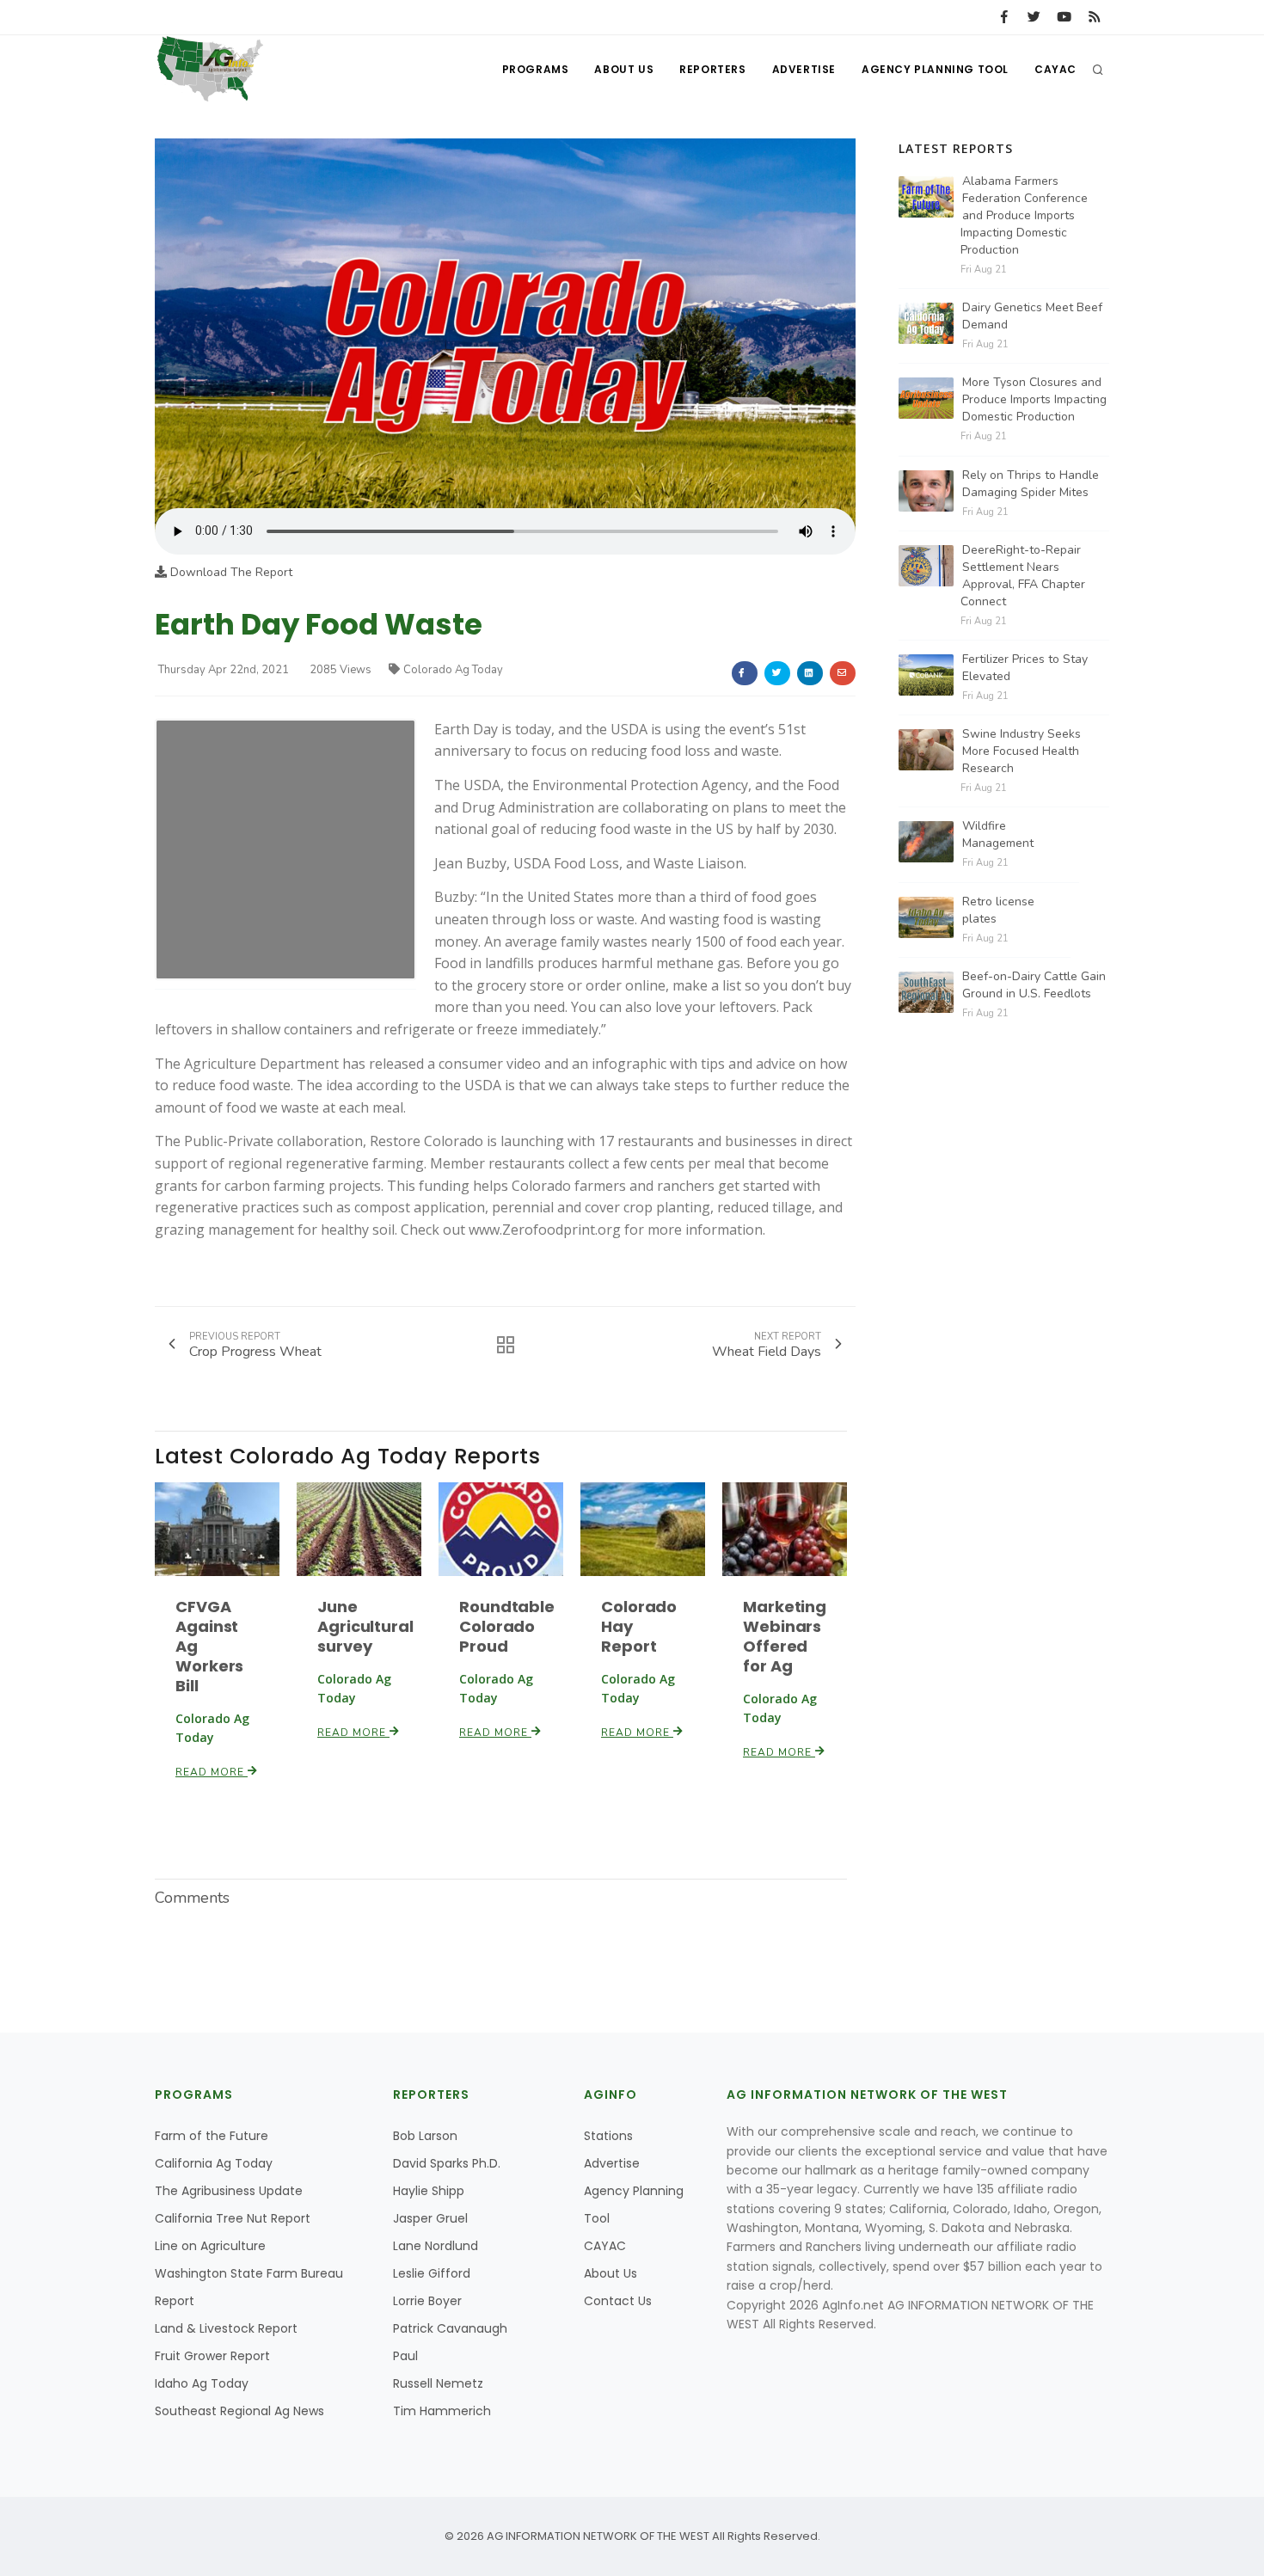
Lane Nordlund (436, 2246)
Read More (212, 1772)
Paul (405, 2356)
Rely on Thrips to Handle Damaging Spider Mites (1031, 484)
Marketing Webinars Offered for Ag (785, 1636)
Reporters (712, 69)
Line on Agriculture (210, 2246)
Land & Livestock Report (226, 2328)
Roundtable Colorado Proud (507, 1626)
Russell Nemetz (438, 2383)
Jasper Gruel (430, 2218)
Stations (608, 2136)
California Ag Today (214, 2163)
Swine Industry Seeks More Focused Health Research (1022, 751)
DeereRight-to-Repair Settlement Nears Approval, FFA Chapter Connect (1023, 576)
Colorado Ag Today (453, 670)
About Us (624, 69)
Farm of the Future (212, 2136)
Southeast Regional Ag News (239, 2411)
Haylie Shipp (429, 2191)
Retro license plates (998, 910)
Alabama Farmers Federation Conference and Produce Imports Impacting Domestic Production (1024, 215)
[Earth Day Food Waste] (505, 323)
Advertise (804, 69)
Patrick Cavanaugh (450, 2328)
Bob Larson (425, 2136)
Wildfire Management (998, 834)
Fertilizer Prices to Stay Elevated (1025, 668)
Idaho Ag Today (202, 2383)
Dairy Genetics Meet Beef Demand (1032, 316)
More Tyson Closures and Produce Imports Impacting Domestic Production (1034, 399)
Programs (536, 69)
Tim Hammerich (442, 2411)
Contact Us (618, 2301)
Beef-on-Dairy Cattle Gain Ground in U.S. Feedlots (1034, 985)
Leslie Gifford (432, 2273)
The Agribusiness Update (229, 2191)
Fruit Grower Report (212, 2356)
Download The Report (230, 572)
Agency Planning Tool (935, 69)
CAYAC (1055, 69)
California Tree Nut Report (233, 2218)
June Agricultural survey (365, 1626)
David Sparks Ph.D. (447, 2163)
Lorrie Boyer (427, 2301)
